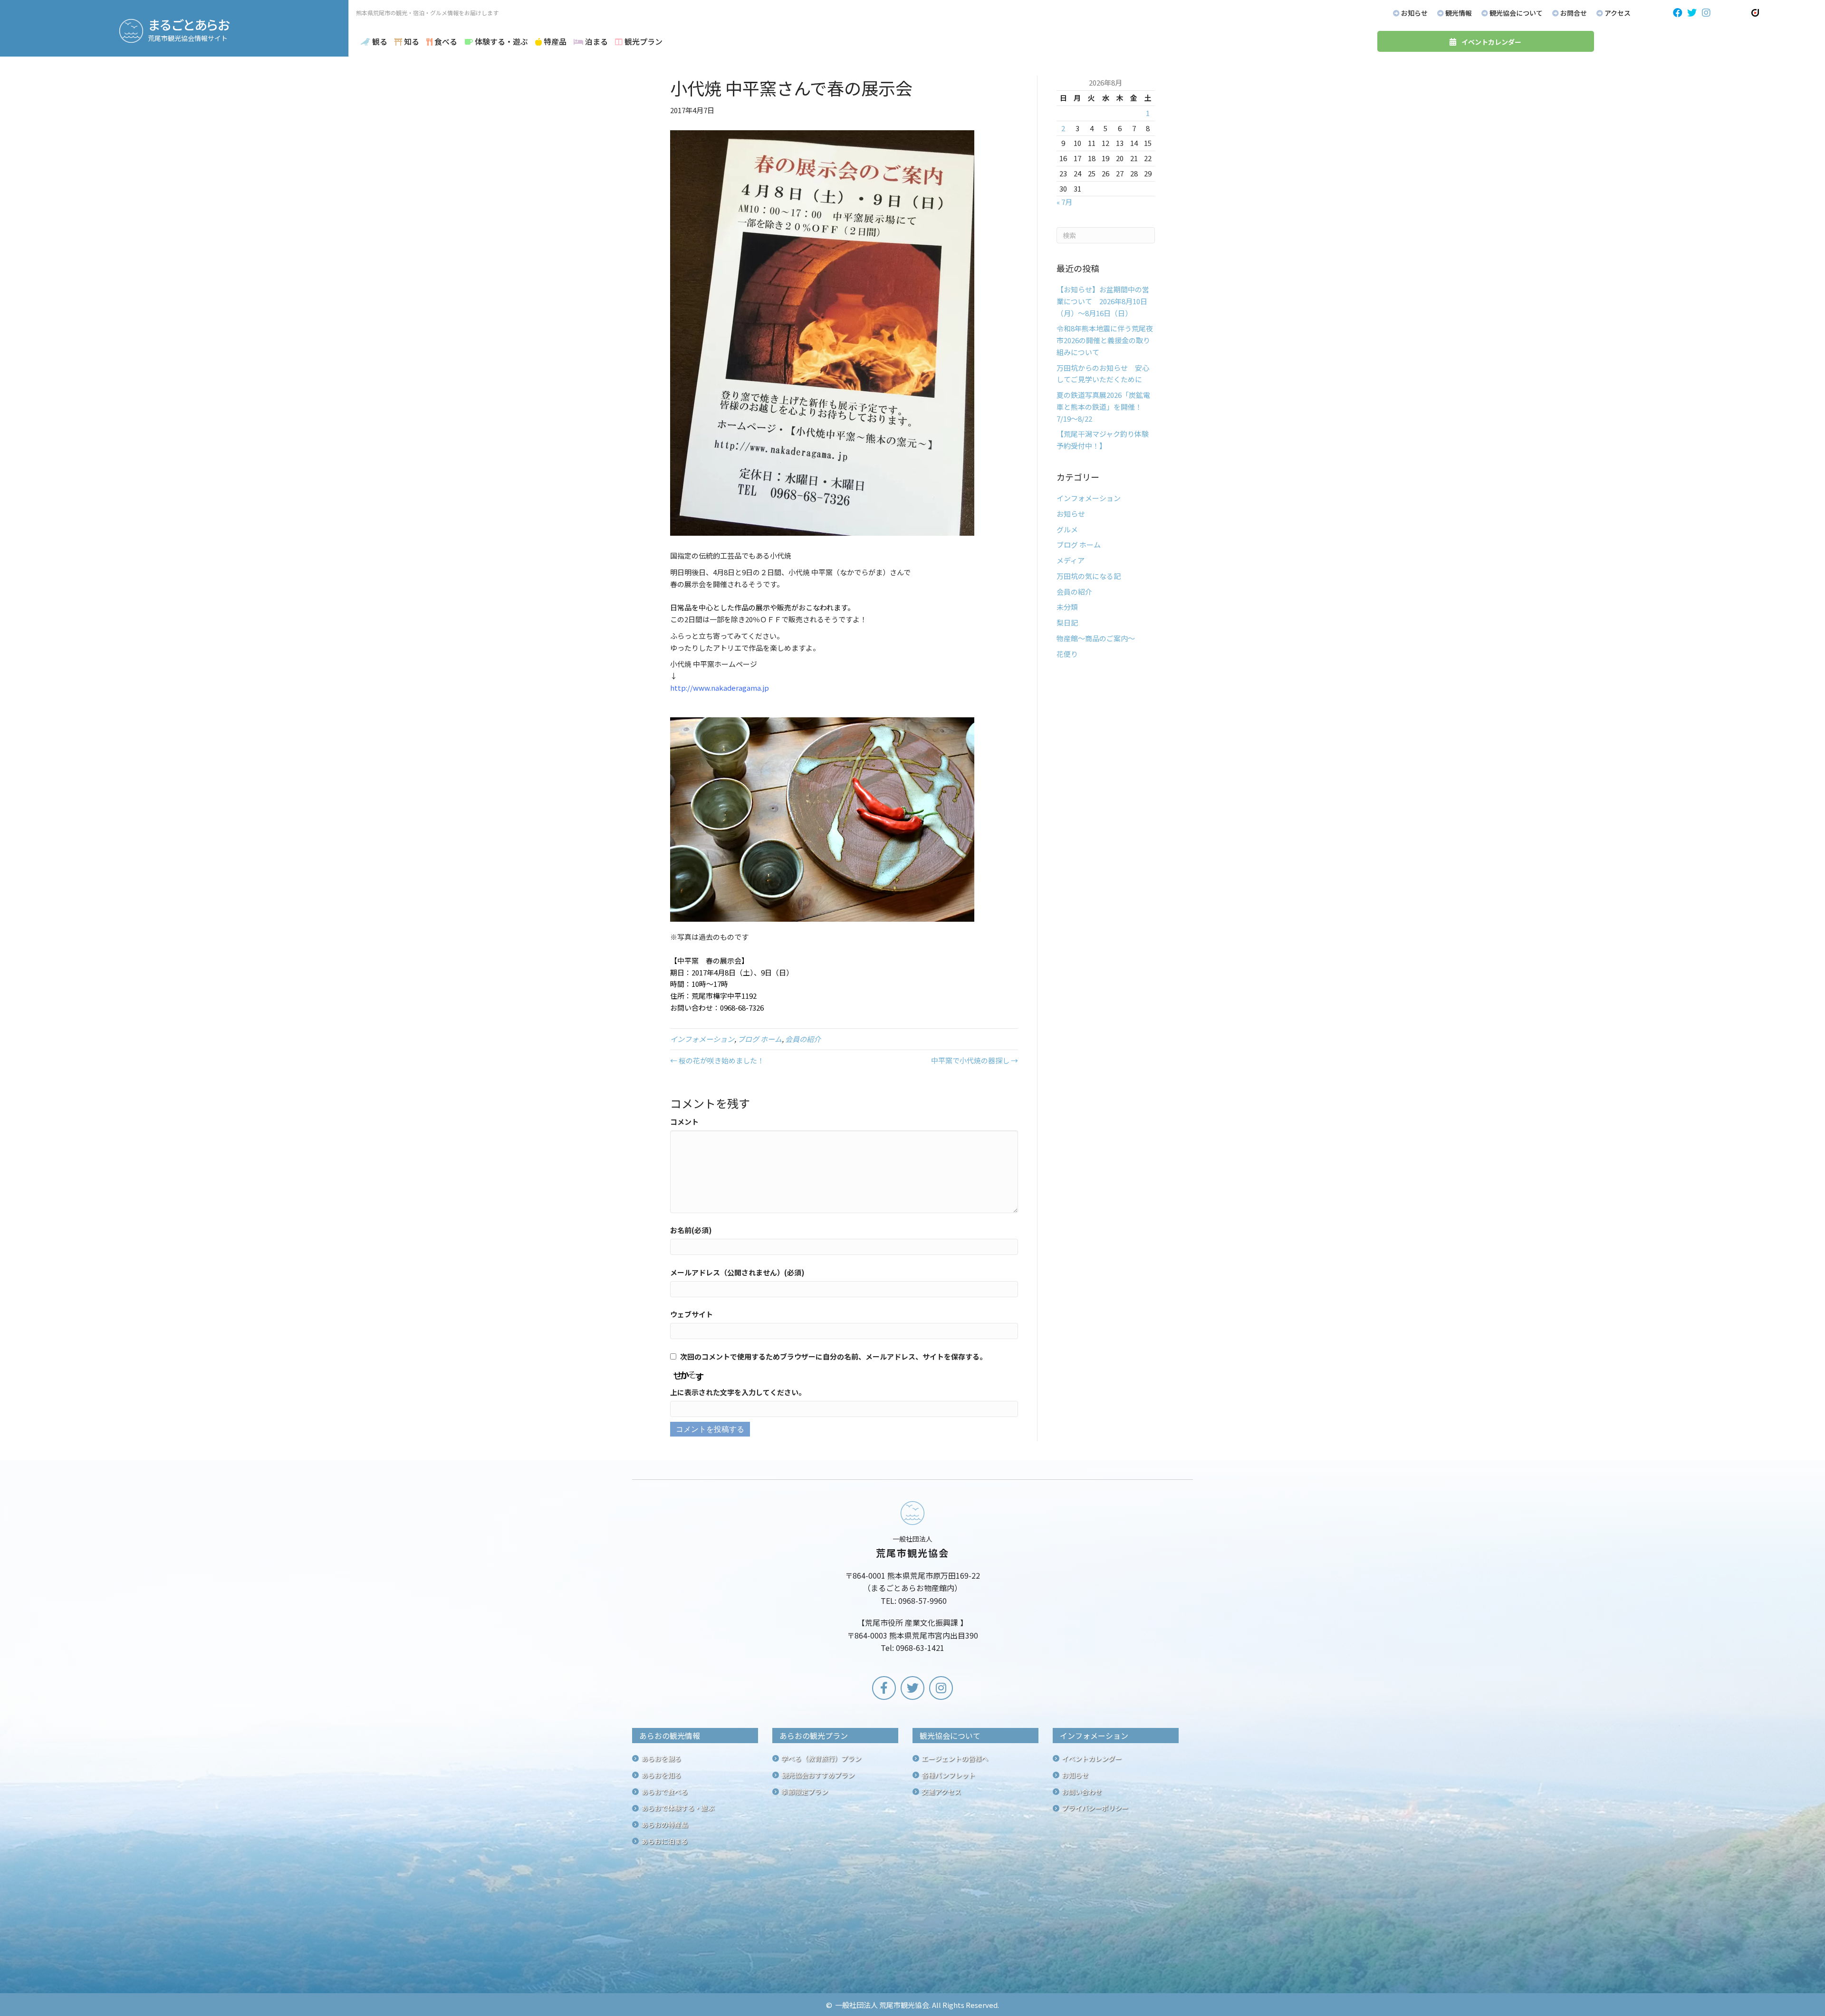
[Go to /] (912, 1579)
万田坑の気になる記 (1089, 576)
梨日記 (1067, 622)
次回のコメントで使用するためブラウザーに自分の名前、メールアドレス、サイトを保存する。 (833, 1356)
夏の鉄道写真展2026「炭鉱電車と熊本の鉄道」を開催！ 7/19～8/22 (1103, 407)
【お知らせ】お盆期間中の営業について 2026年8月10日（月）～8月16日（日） (1103, 301)
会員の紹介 (803, 1039)
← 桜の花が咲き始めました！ (717, 1060)
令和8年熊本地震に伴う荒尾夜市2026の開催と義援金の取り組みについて (1105, 340)
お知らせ (1071, 514)
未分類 (1067, 607)
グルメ (1067, 529)
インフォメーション (702, 1039)
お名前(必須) (691, 1230)
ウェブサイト (692, 1314)
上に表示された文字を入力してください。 (738, 1392)
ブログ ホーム (760, 1039)
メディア (1071, 560)
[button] (1678, 13)
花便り (1067, 654)
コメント (684, 1122)
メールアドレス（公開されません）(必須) (737, 1272)
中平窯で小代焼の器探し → (975, 1060)
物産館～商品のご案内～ (1096, 638)
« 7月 (1064, 202)
